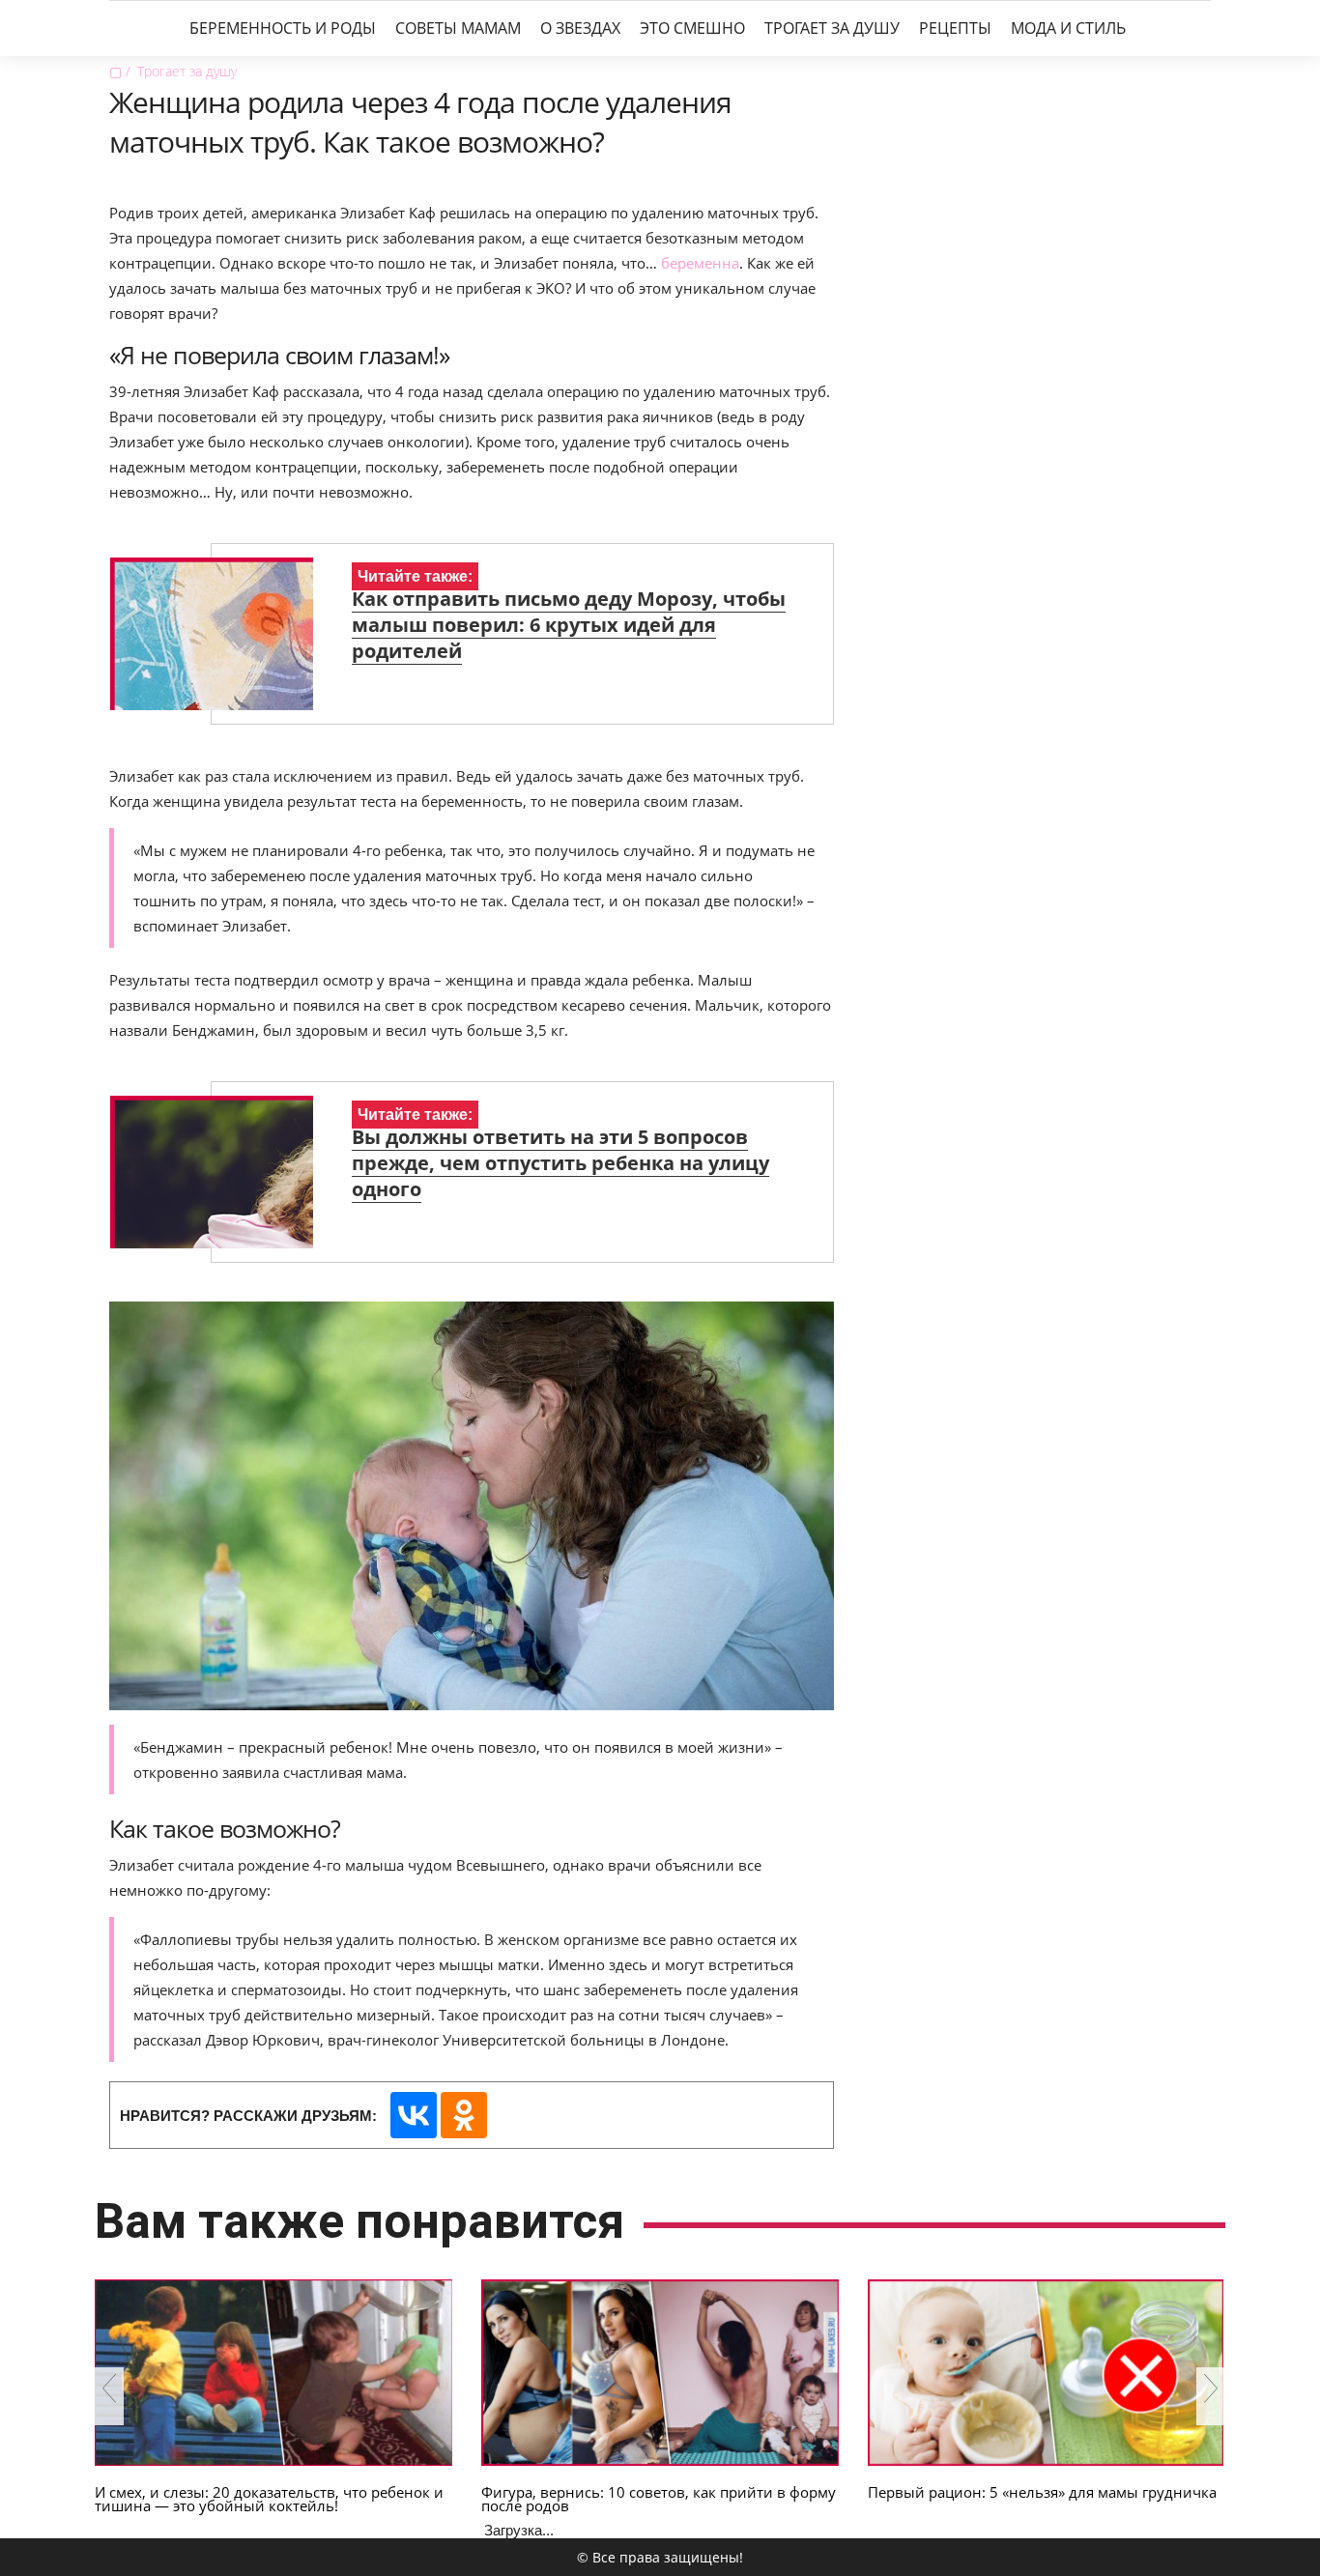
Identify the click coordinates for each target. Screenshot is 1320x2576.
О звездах (580, 28)
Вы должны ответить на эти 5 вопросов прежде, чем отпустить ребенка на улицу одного (560, 1163)
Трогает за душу (832, 28)
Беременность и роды (283, 28)
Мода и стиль (1068, 28)
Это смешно (692, 28)
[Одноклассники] (464, 2115)
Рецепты (955, 28)
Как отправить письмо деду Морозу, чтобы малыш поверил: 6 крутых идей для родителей (569, 625)
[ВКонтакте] (414, 2115)
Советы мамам (458, 28)
